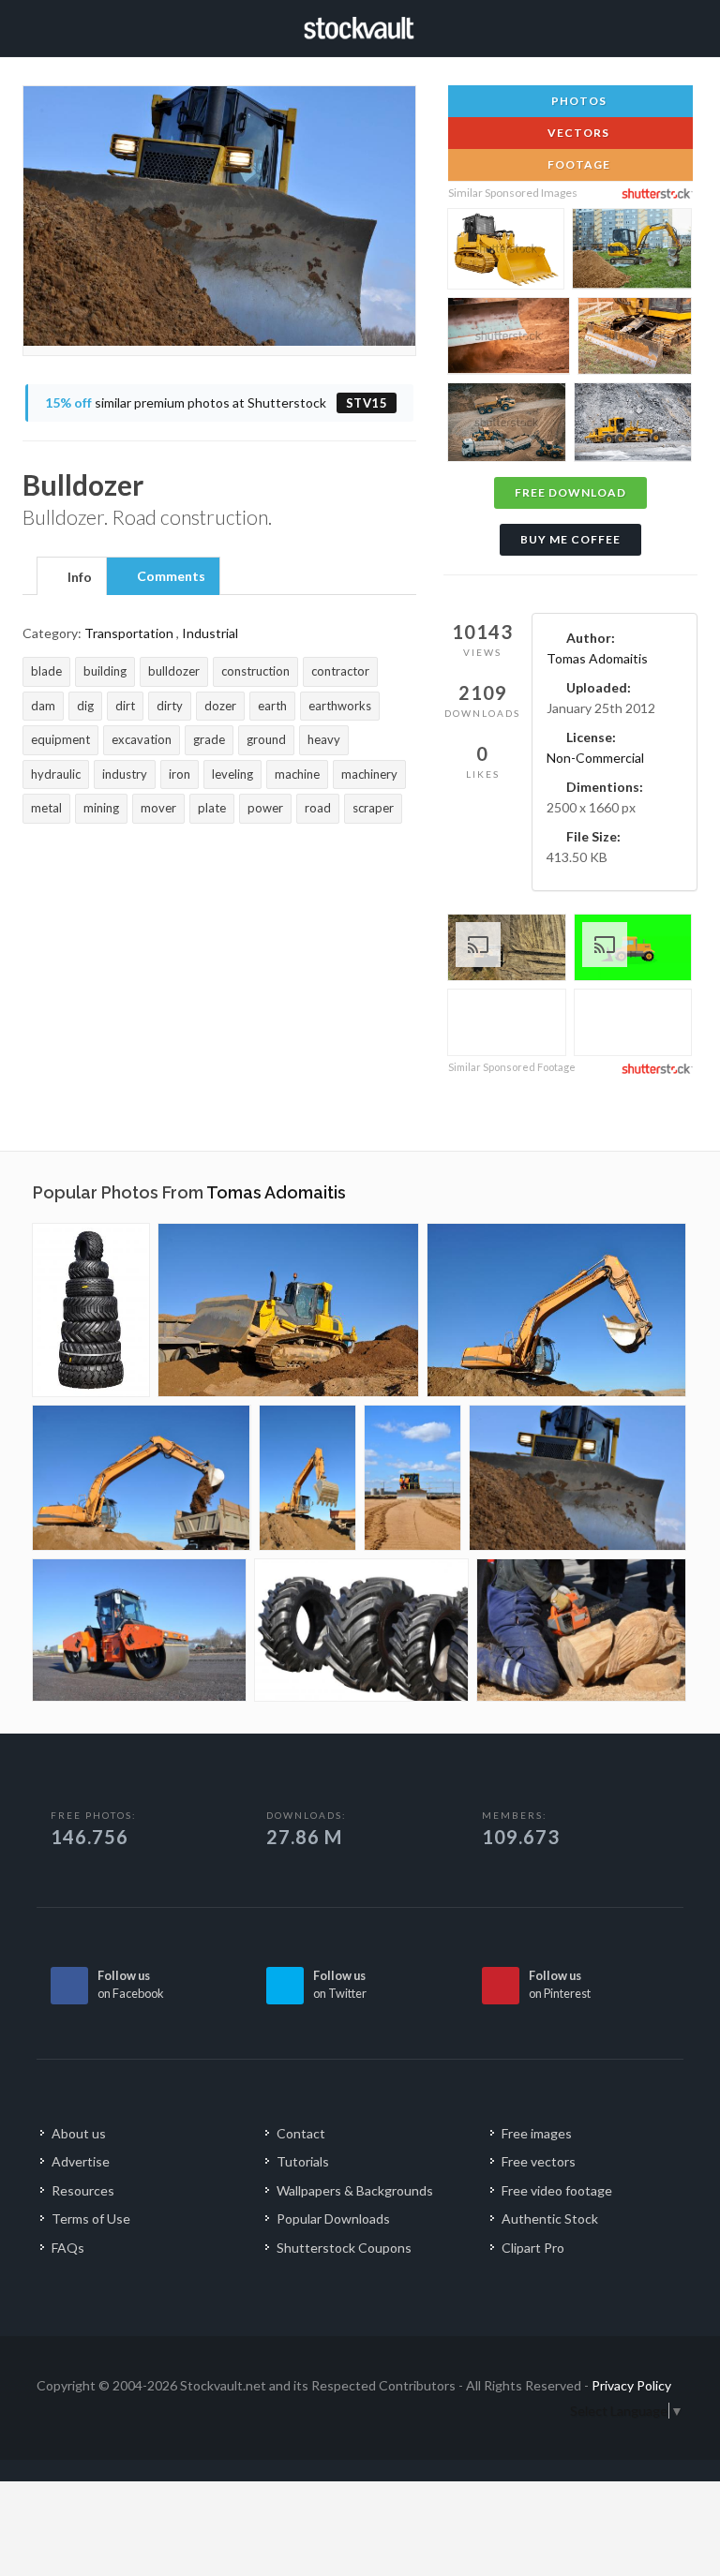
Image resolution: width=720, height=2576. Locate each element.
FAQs (68, 2248)
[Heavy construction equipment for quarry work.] (507, 425)
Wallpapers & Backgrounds (355, 2190)
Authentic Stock (550, 2219)
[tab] (72, 575)
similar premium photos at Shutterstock (217, 402)
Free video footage (557, 2190)
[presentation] (72, 577)
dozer (220, 706)
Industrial (210, 633)
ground (266, 739)
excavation (142, 739)
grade (209, 739)
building (105, 671)
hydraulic (56, 774)
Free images (537, 2133)
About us (79, 2133)
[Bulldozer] (577, 1478)
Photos (577, 101)
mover (158, 808)
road (318, 808)
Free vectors (539, 2161)
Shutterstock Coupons (344, 2248)
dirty (170, 706)
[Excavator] (556, 1310)
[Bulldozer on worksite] (288, 1310)
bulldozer (174, 671)
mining (101, 808)
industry (125, 774)
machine (297, 774)
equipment (60, 739)
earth (272, 706)
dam (43, 706)
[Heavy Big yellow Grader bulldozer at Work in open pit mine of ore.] (633, 424)
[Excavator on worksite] (307, 1478)
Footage (577, 164)
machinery (369, 774)
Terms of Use (91, 2219)
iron (180, 774)
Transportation (129, 633)
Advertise (81, 2161)
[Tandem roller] (139, 1630)
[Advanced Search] (665, 25)
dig (85, 706)
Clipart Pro (533, 2248)
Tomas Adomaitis (597, 658)
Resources (83, 2190)
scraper (373, 808)
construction (255, 671)
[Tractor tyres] (361, 1630)
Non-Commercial (595, 758)
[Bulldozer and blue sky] (412, 1478)
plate (212, 808)
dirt (125, 706)
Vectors (577, 133)
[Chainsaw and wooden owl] (581, 1630)
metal (46, 808)
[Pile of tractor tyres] (91, 1310)
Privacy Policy (631, 2385)
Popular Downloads (333, 2219)
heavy (324, 739)
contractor (340, 671)
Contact (301, 2133)
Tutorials (303, 2161)
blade (46, 671)
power (265, 808)
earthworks (340, 706)
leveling (232, 774)
